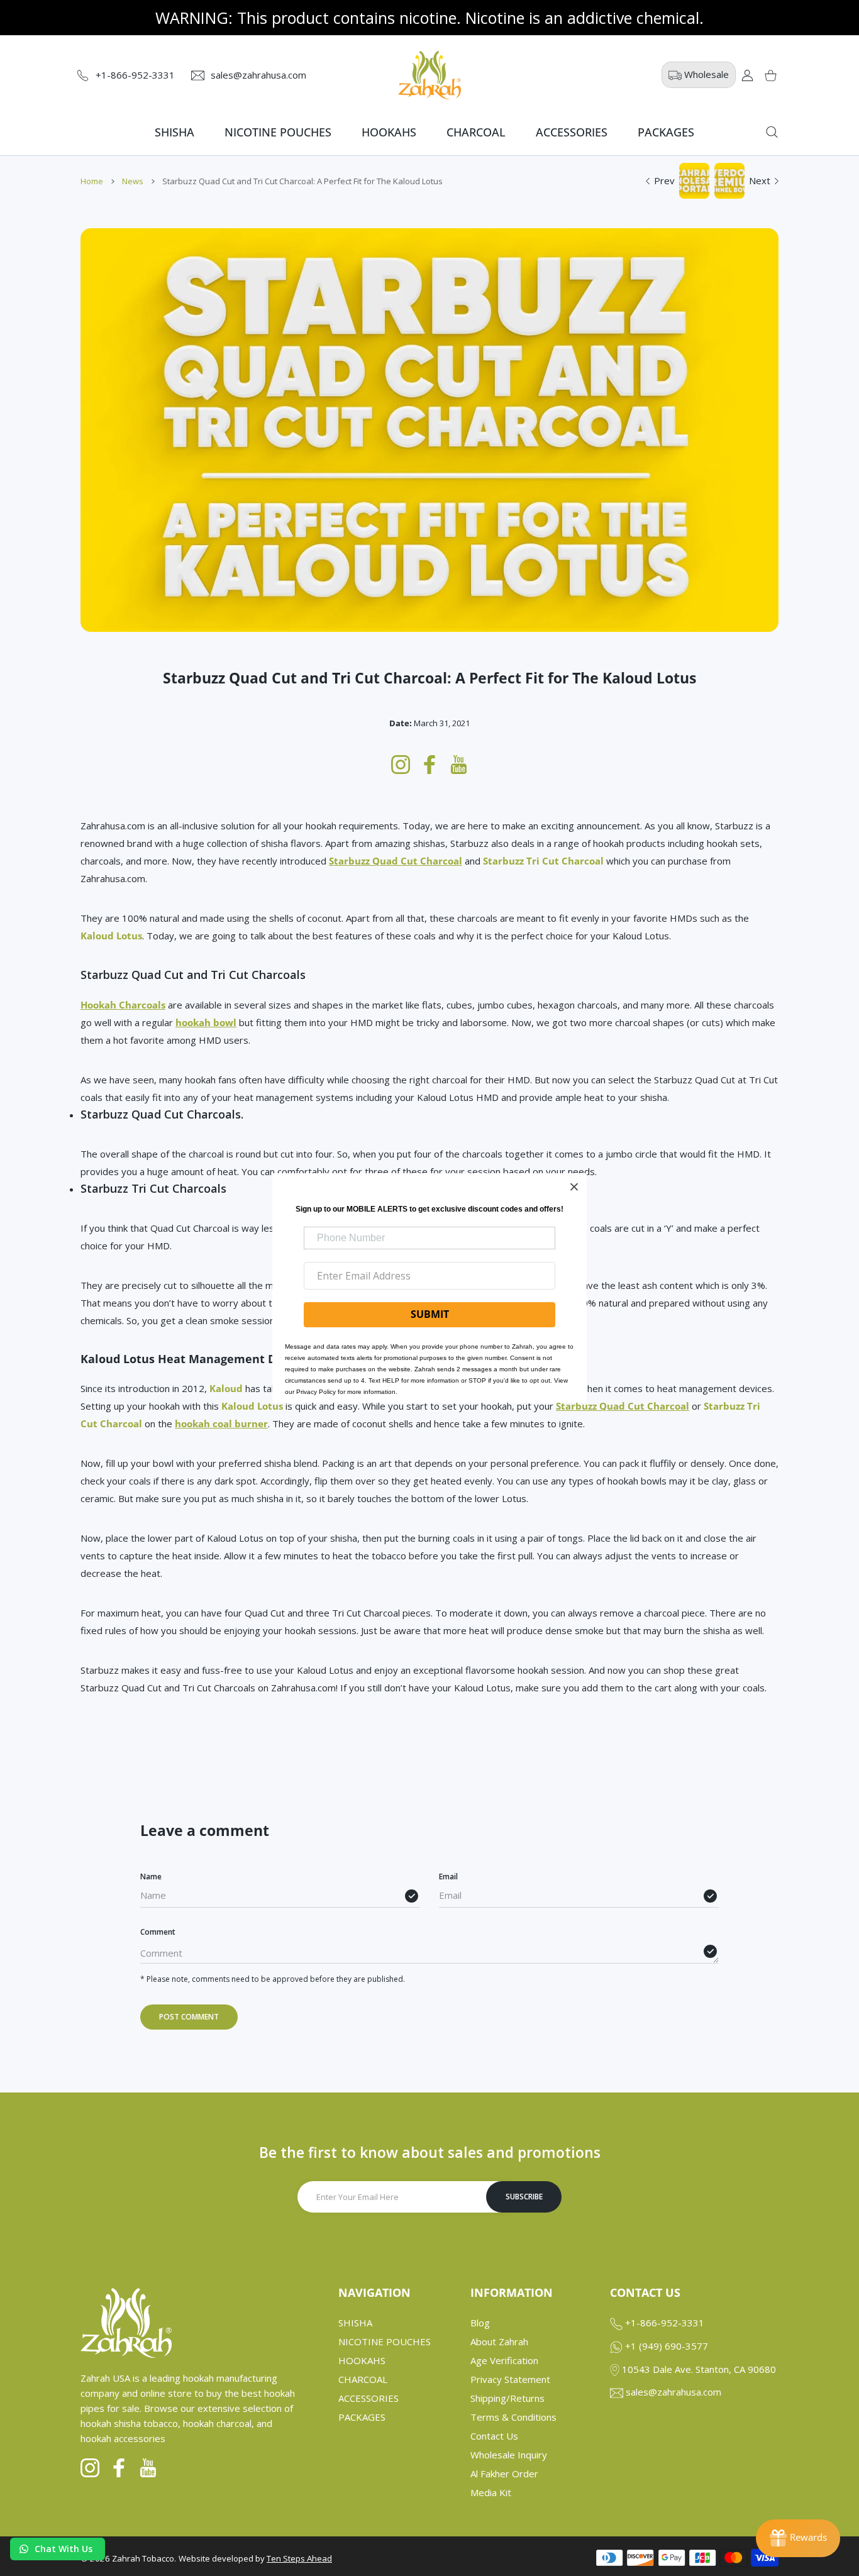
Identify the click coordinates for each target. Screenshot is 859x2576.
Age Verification (504, 2360)
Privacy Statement (510, 2379)
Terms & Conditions (513, 2417)
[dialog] (772, 132)
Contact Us (494, 2436)
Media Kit (491, 2492)
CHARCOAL (363, 2379)
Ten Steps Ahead (299, 2558)
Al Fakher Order (504, 2474)
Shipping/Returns (507, 2398)
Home (92, 181)
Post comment (189, 2017)
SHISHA (355, 2323)
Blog (480, 2323)
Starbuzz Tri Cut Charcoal (543, 861)
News (133, 181)
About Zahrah (499, 2341)
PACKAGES (362, 2417)
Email (448, 1877)
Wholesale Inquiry (509, 2455)
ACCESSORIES (369, 2398)
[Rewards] (798, 2538)
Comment (158, 1932)
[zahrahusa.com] (429, 75)
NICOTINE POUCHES (385, 2341)
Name (151, 1877)
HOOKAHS (362, 2360)
